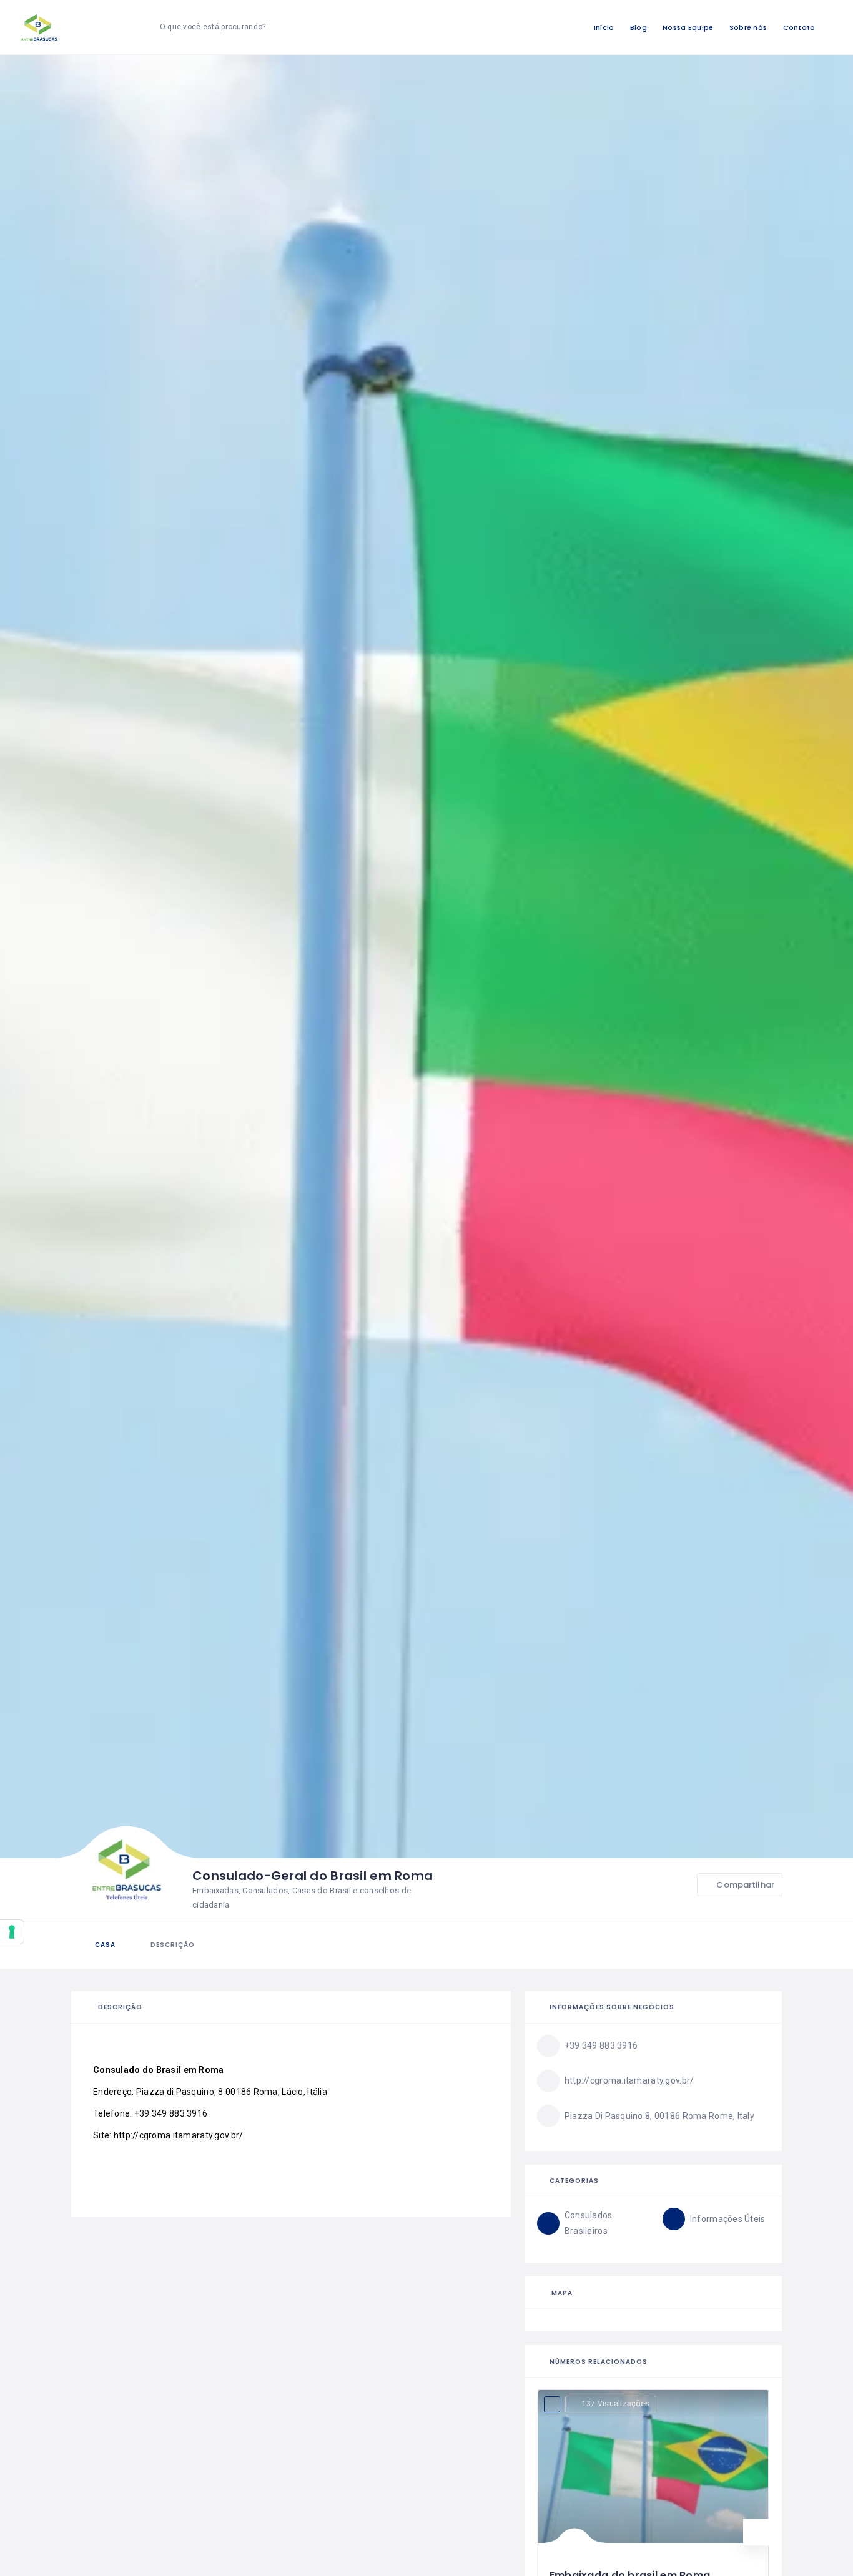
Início (604, 27)
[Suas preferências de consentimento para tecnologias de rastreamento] (12, 1932)
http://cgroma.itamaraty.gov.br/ (179, 2135)
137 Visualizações (616, 2404)
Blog (639, 27)
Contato (799, 27)
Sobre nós (748, 27)
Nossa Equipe (688, 27)
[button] (756, 2532)
